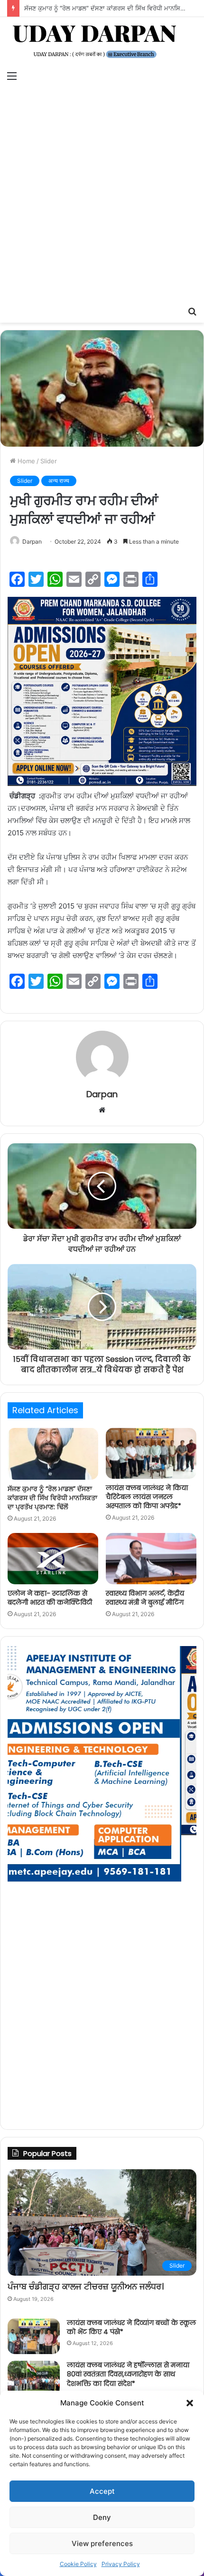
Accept (102, 2491)
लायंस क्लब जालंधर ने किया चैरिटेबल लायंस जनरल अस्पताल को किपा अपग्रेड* (147, 1497)
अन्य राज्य (59, 481)
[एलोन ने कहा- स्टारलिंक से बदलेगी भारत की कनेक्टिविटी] (53, 1559)
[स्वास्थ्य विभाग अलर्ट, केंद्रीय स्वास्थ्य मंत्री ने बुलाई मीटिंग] (151, 1559)
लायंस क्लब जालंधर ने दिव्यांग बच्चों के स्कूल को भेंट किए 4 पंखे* (131, 2327)
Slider (49, 461)
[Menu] (12, 76)
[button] (190, 2403)
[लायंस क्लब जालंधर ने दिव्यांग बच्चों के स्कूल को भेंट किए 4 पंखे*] (34, 2336)
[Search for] (192, 311)
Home (25, 461)
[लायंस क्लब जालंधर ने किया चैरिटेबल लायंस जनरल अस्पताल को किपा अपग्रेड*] (151, 1454)
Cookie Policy (78, 2564)
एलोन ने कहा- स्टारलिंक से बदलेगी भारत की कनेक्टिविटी (50, 1598)
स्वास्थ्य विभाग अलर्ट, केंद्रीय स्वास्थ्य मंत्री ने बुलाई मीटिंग (145, 1598)
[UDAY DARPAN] (102, 42)
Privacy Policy (121, 2564)
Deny (102, 2517)
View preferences (102, 2543)
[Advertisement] (102, 194)
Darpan (32, 541)
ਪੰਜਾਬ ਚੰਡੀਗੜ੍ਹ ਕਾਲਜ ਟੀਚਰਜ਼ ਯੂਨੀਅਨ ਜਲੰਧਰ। (86, 2286)
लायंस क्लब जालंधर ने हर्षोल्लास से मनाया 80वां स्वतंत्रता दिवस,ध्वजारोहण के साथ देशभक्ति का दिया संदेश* (128, 2374)
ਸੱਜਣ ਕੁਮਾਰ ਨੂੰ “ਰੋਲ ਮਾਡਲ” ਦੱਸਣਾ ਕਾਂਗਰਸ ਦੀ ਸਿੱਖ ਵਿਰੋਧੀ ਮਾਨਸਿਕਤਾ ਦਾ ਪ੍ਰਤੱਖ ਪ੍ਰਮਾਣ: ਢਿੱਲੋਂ (52, 1498)
